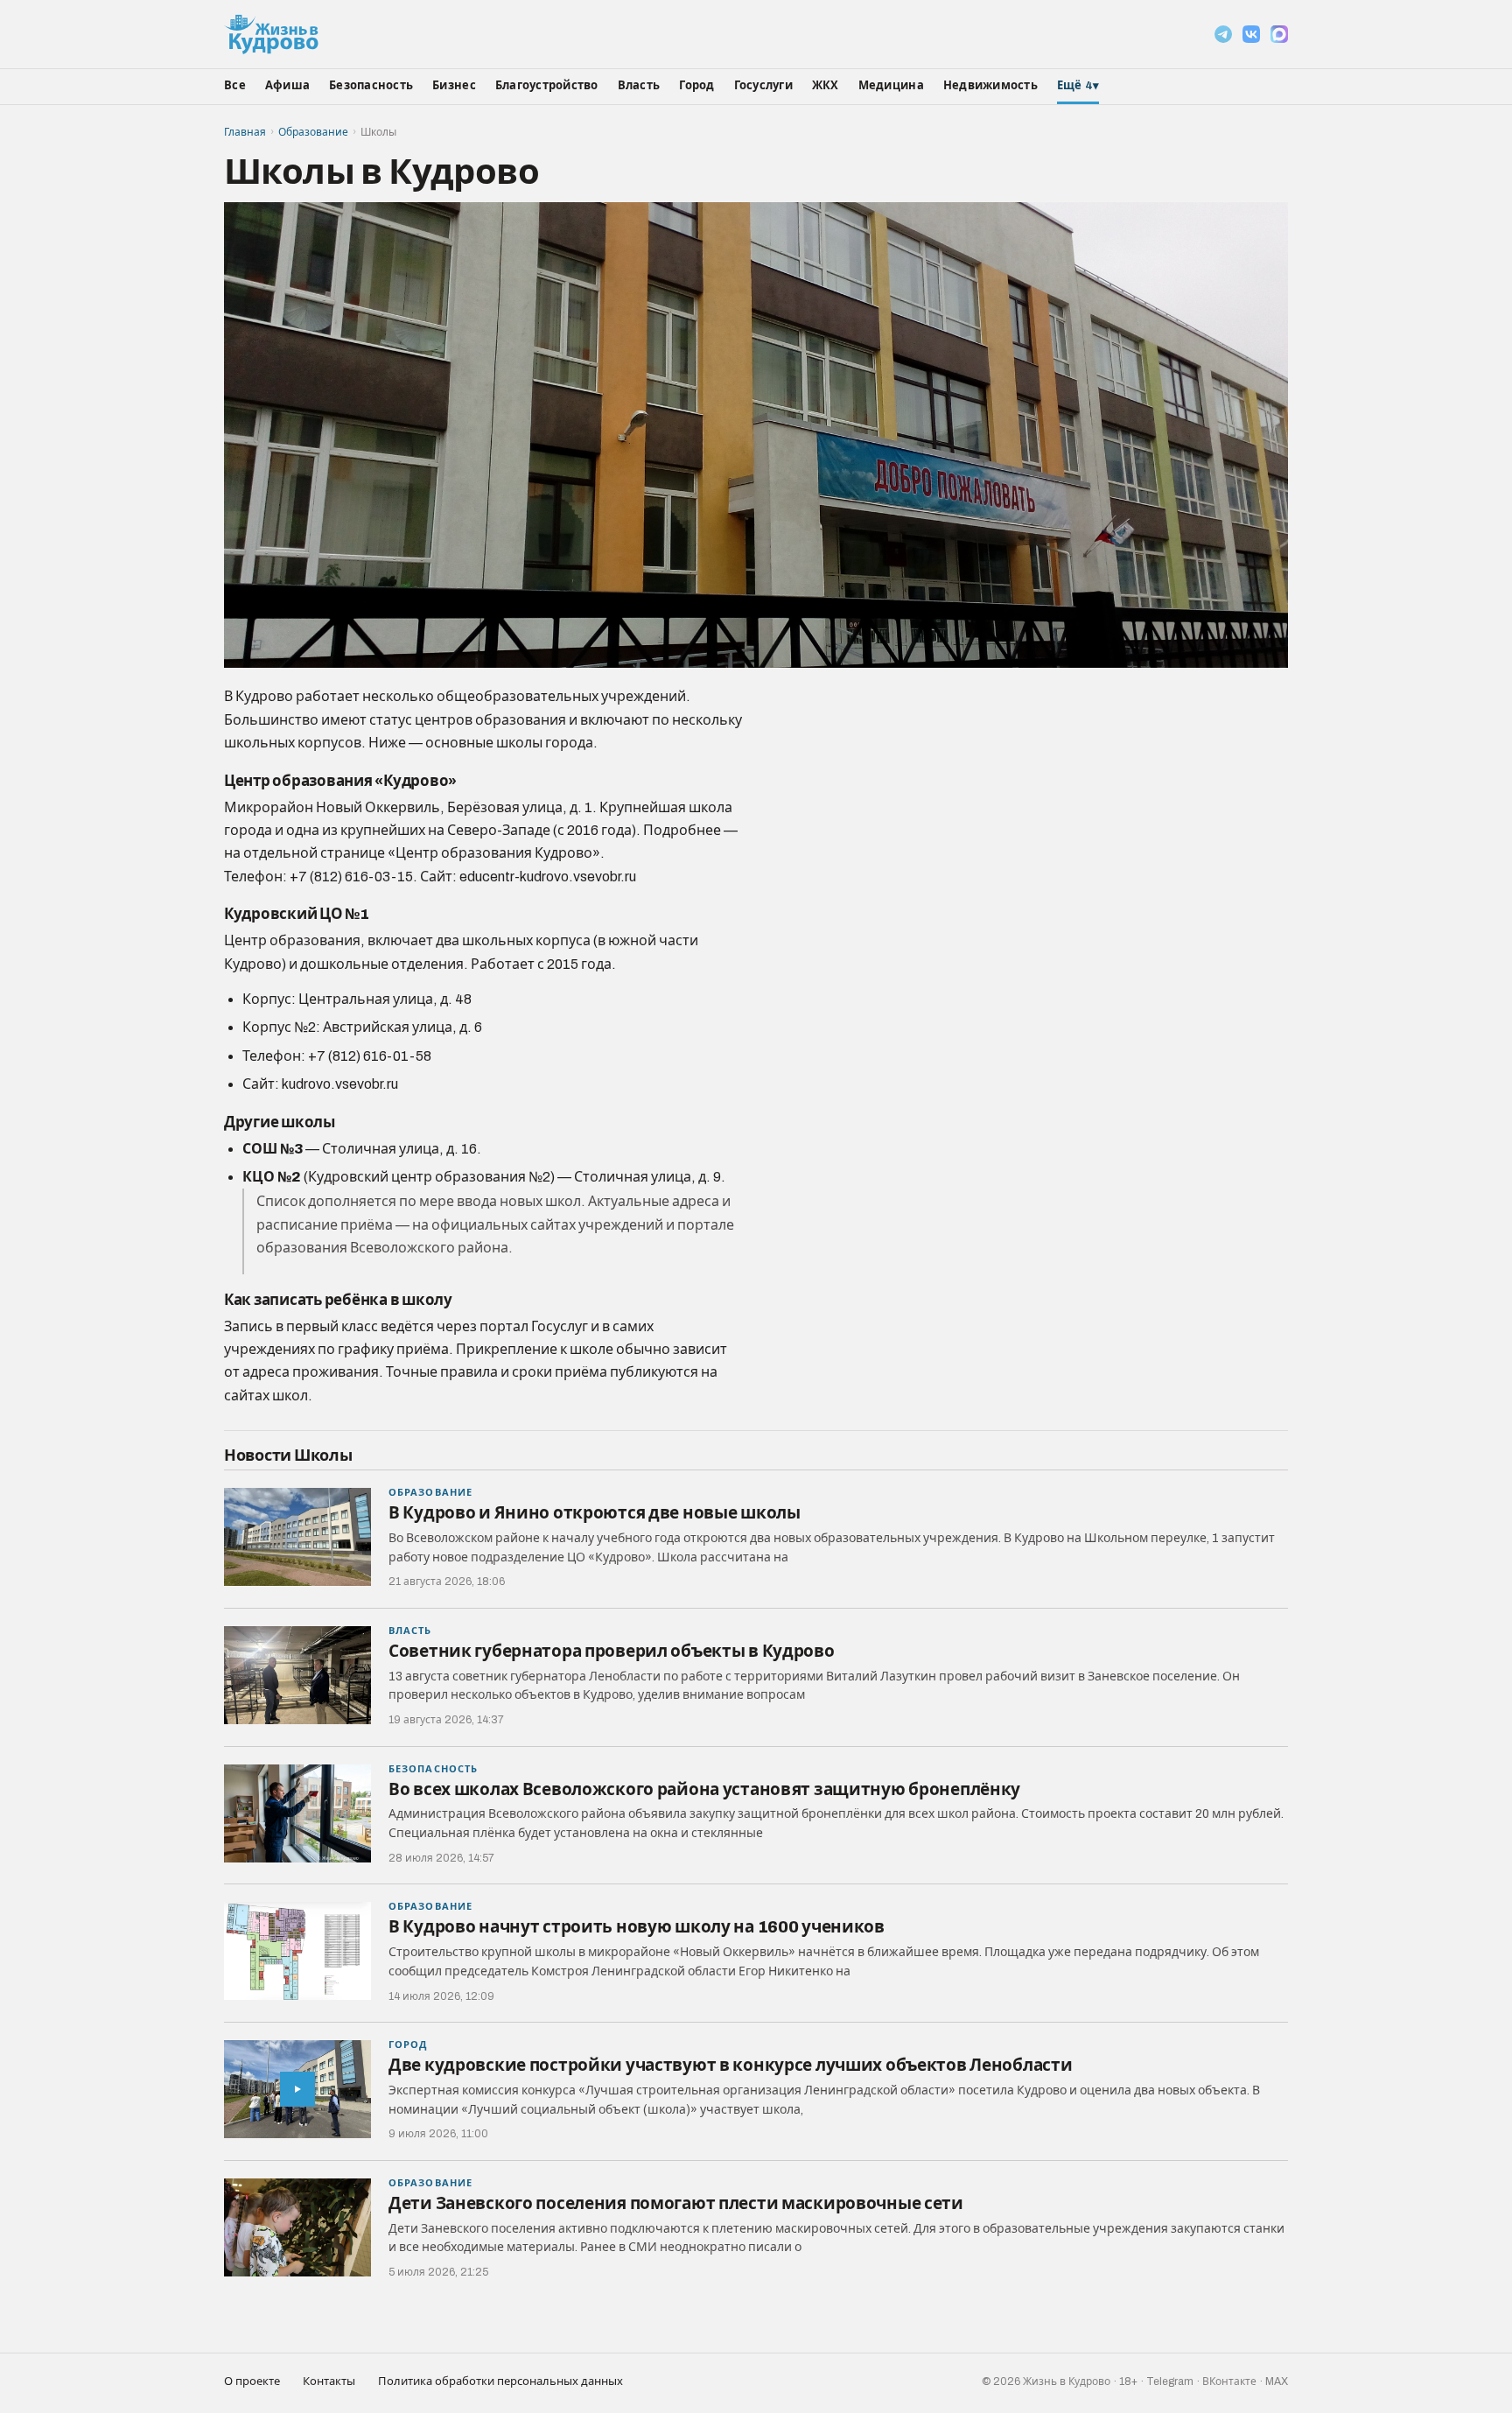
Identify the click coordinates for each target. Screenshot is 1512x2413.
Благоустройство (547, 86)
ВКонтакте (1229, 2381)
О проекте (252, 2381)
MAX (1277, 2381)
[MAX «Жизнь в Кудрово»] (1279, 34)
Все (235, 86)
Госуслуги (763, 86)
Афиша (287, 86)
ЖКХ (826, 86)
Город (696, 86)
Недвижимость (990, 86)
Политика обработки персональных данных (500, 2381)
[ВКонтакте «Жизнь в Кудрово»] (1251, 34)
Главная (245, 132)
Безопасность (371, 86)
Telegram (1170, 2381)
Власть (639, 86)
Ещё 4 (1078, 86)
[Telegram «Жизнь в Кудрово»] (1223, 34)
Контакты (329, 2381)
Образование (313, 132)
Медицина (891, 86)
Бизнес (454, 86)
